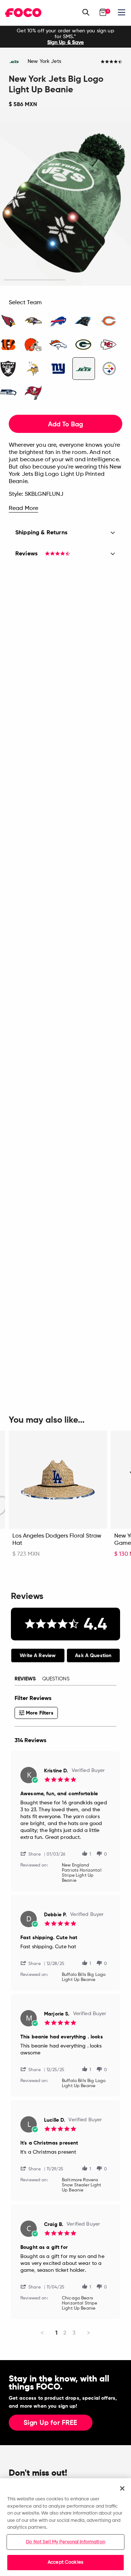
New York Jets (44, 61)
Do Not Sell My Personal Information (65, 2542)
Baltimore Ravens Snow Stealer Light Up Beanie (82, 2185)
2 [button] (97, 280)
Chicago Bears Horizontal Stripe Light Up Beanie (80, 2303)
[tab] (38, 1655)
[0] (103, 12)
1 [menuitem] (56, 2333)
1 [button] (35, 280)
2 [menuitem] (65, 2333)
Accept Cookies (65, 2562)
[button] (33, 1854)
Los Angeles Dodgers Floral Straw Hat (57, 1540)
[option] (65, 37)
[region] (65, 2527)
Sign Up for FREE (51, 2423)
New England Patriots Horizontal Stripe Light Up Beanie (82, 1873)
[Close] (122, 2488)
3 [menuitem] (74, 2333)
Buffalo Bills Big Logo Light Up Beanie (84, 1977)
